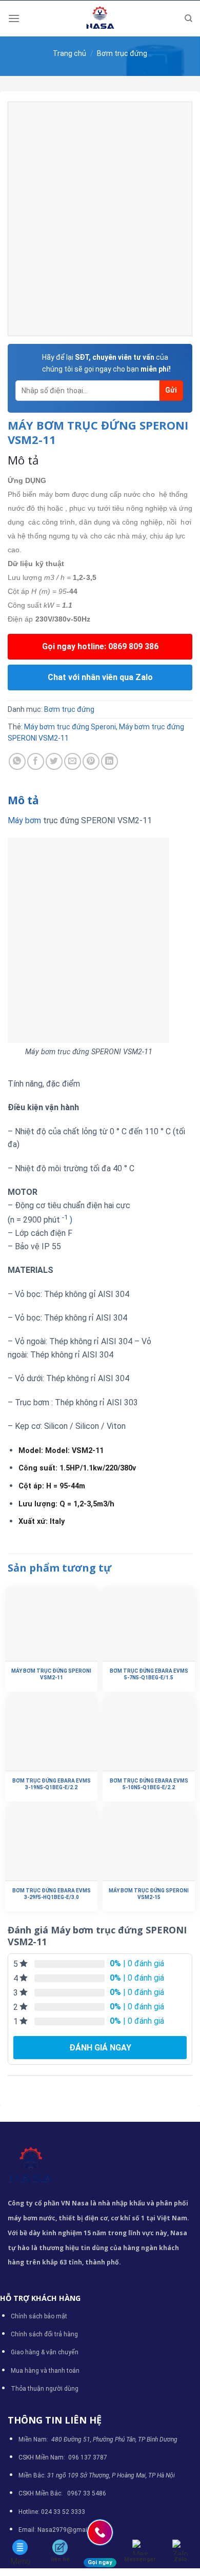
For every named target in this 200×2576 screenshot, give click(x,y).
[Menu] (14, 18)
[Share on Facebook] (36, 761)
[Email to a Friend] (73, 761)
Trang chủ (69, 53)
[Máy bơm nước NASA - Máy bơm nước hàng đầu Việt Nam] (100, 18)
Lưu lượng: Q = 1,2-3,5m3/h (66, 1504)
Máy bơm (24, 820)
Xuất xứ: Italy (42, 1522)
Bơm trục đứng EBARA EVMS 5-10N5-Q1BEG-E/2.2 (149, 1784)
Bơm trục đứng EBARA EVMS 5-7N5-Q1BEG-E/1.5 (149, 1674)
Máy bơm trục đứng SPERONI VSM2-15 (149, 1894)
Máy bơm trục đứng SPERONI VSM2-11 (51, 1674)
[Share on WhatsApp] (17, 761)
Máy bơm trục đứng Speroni (70, 727)
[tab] (100, 801)
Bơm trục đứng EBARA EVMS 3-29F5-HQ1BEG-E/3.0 (52, 1894)
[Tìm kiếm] (188, 18)
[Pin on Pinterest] (91, 761)
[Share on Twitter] (54, 761)
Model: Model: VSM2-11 (61, 1451)
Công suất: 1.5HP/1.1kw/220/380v (77, 1468)
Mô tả (23, 800)
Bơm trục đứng (122, 53)
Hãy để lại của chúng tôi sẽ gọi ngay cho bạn (106, 363)
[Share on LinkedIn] (109, 761)
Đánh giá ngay (100, 2048)
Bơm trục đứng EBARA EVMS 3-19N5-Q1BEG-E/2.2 (52, 1784)
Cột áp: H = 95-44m (52, 1486)
